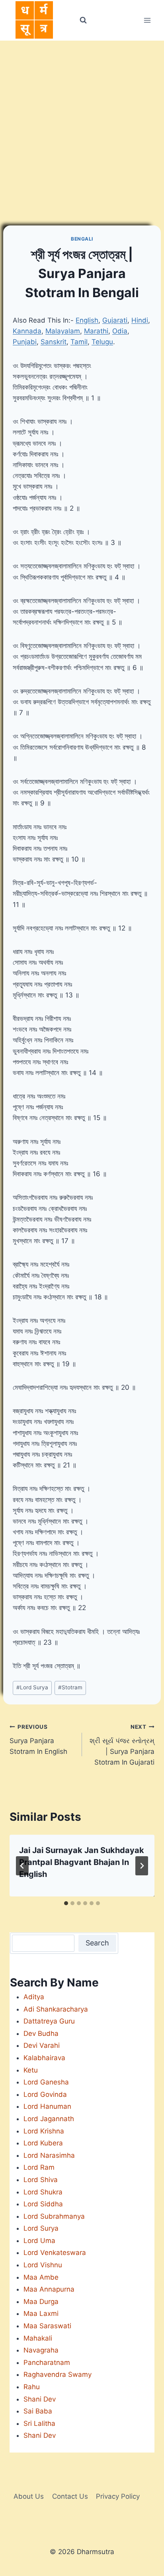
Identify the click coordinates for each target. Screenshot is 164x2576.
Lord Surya (32, 1687)
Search (97, 1943)
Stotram (70, 1687)
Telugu (102, 342)
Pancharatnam (47, 2362)
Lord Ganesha (46, 2082)
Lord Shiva (41, 2180)
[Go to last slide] (22, 1866)
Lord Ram (39, 2167)
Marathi (96, 331)
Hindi (140, 320)
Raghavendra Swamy (58, 2374)
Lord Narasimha (49, 2155)
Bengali (82, 239)
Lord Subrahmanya (54, 2216)
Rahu (32, 2387)
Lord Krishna (44, 2131)
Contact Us (70, 2496)
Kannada (27, 331)
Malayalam (63, 331)
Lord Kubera (43, 2143)
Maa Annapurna (49, 2289)
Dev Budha (41, 2033)
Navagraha (41, 2350)
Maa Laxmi (41, 2314)
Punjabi (25, 342)
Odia (120, 331)
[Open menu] (147, 20)
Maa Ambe (41, 2277)
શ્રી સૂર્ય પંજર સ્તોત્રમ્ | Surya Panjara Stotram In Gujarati (122, 1745)
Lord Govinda (45, 2094)
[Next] (142, 1866)
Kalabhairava (44, 2058)
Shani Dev (40, 2399)
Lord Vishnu (43, 2265)
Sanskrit (54, 342)
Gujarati (115, 320)
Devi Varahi (42, 2045)
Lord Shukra (43, 2192)
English (87, 320)
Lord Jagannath (49, 2119)
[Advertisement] (82, 127)
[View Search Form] (83, 20)
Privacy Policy (118, 2496)
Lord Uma (39, 2241)
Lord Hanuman (47, 2106)
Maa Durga (41, 2302)
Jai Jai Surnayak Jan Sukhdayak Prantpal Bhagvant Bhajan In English (82, 1862)
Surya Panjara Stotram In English (38, 1740)
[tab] (66, 1903)
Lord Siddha (43, 2204)
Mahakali (38, 2338)
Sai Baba (38, 2411)
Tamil (79, 342)
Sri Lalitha (39, 2423)
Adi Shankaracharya (56, 2009)
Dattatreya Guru (49, 2021)
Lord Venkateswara (55, 2253)
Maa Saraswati (47, 2326)
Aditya (34, 1997)
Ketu (31, 2070)
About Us (29, 2496)
